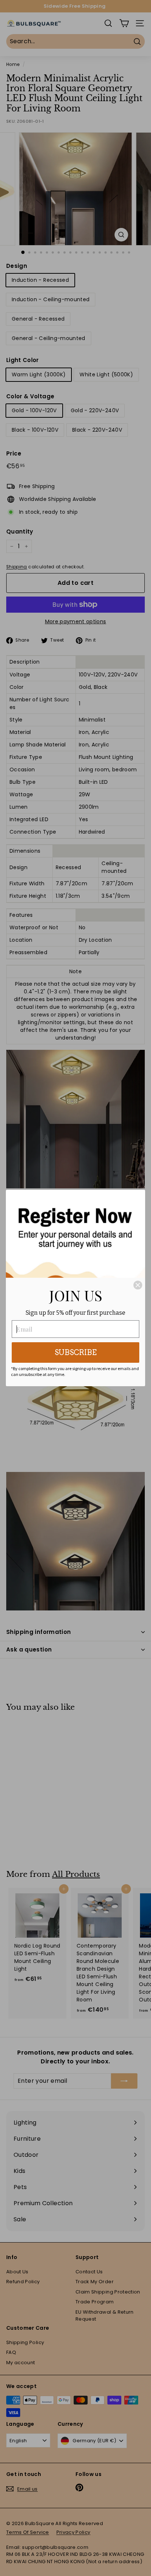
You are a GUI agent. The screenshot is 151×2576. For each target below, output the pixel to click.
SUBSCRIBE (76, 1352)
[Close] (138, 1285)
